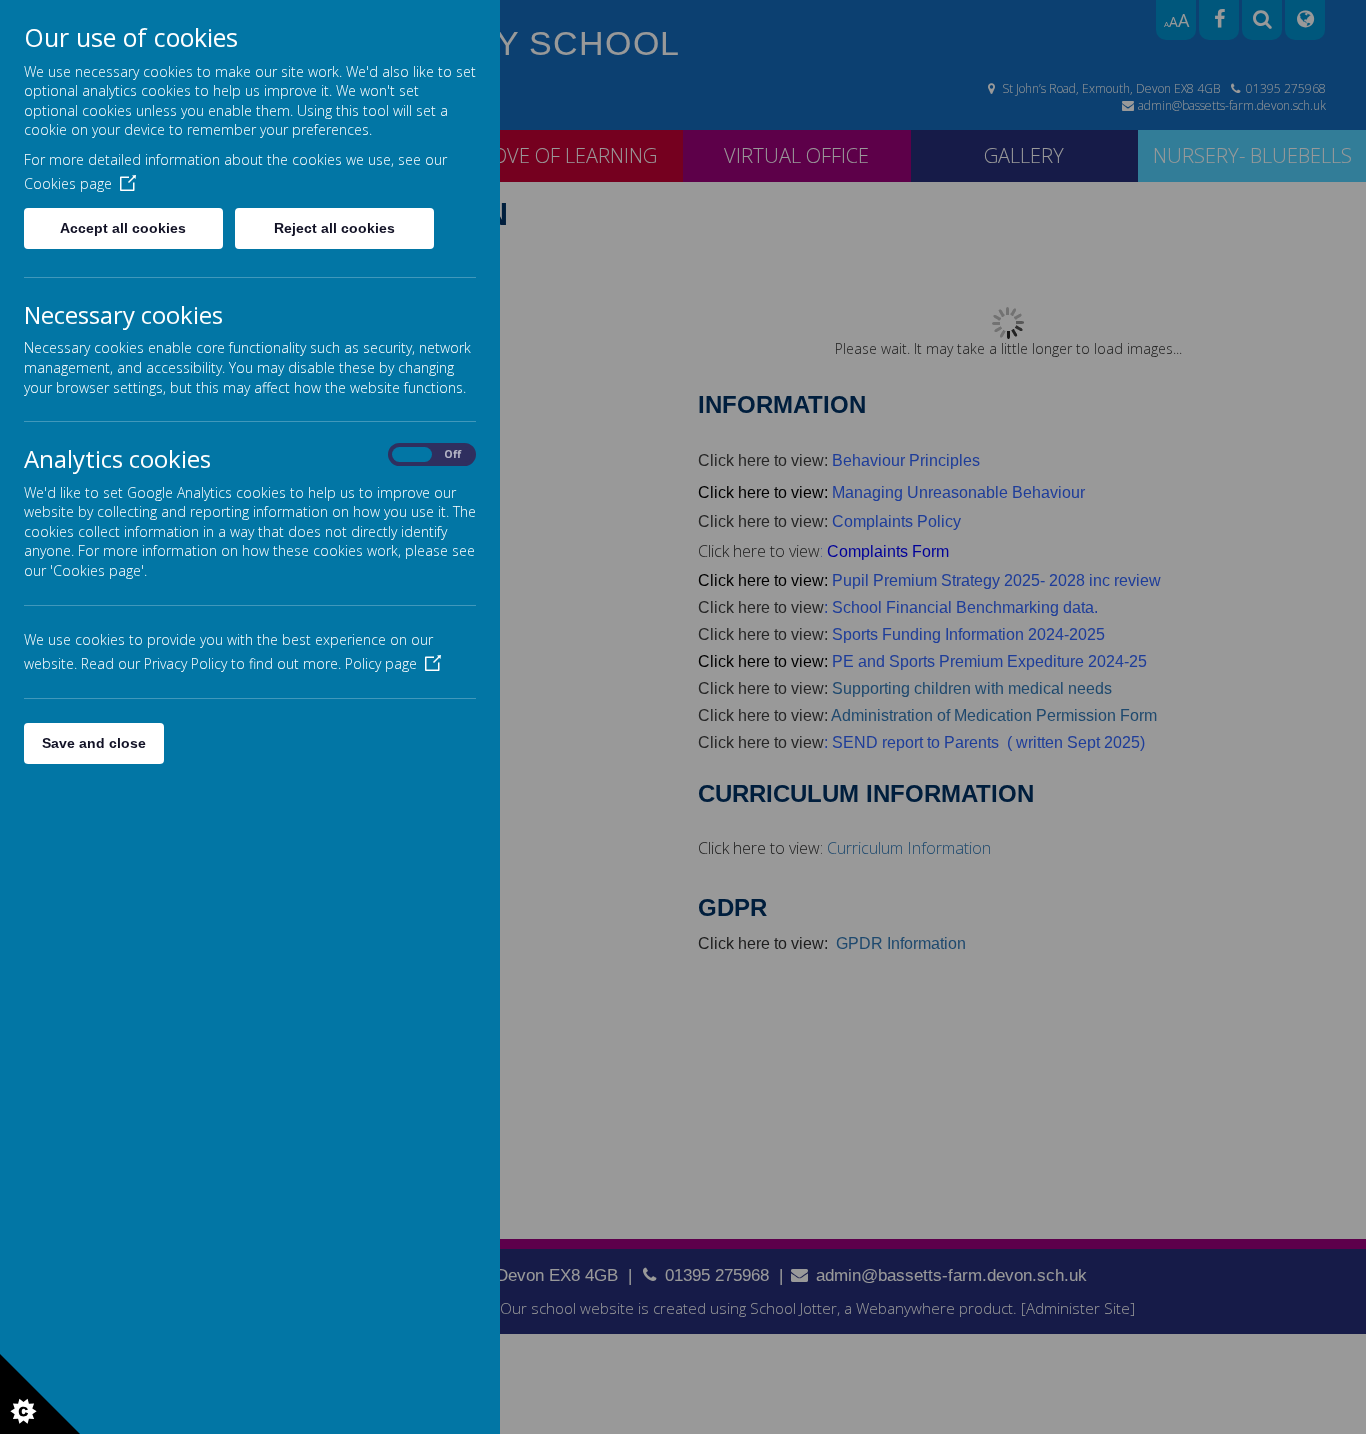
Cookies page (68, 183)
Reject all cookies (334, 228)
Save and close (94, 743)
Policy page (381, 663)
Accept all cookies (123, 228)
